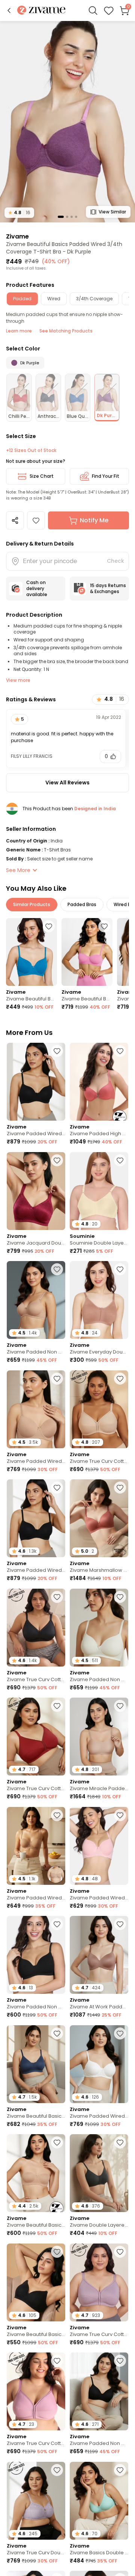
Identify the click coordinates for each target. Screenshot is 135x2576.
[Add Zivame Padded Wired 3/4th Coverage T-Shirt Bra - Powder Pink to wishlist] (120, 1815)
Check (115, 561)
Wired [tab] (54, 299)
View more (18, 680)
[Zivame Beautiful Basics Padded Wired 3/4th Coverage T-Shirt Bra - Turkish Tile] (31, 952)
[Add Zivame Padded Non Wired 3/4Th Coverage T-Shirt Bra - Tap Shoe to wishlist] (57, 1924)
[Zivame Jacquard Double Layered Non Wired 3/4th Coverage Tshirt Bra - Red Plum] (36, 1191)
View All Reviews (67, 783)
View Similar (112, 212)
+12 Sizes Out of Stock (31, 450)
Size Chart (42, 476)
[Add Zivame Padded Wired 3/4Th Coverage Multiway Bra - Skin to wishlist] (57, 1815)
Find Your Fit (106, 476)
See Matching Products (66, 331)
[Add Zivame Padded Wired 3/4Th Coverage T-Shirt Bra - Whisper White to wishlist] (120, 2033)
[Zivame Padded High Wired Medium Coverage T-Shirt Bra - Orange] (99, 1082)
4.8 (19, 212)
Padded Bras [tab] (82, 904)
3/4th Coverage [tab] (94, 299)
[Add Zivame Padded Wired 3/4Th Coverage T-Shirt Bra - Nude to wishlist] (57, 1379)
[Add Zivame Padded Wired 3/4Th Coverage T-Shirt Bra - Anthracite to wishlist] (57, 1051)
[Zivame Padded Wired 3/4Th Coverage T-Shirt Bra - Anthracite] (36, 1082)
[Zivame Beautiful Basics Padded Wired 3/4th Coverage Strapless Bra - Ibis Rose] (87, 952)
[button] (9, 10)
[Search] (93, 10)
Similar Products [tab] (32, 904)
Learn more (19, 331)
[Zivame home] (41, 11)
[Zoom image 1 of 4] (67, 121)
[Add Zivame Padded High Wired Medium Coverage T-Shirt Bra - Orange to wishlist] (120, 1051)
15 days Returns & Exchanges (108, 588)
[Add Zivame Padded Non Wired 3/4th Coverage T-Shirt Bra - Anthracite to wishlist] (120, 2361)
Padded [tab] (22, 299)
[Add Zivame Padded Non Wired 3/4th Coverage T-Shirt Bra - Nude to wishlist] (57, 1269)
